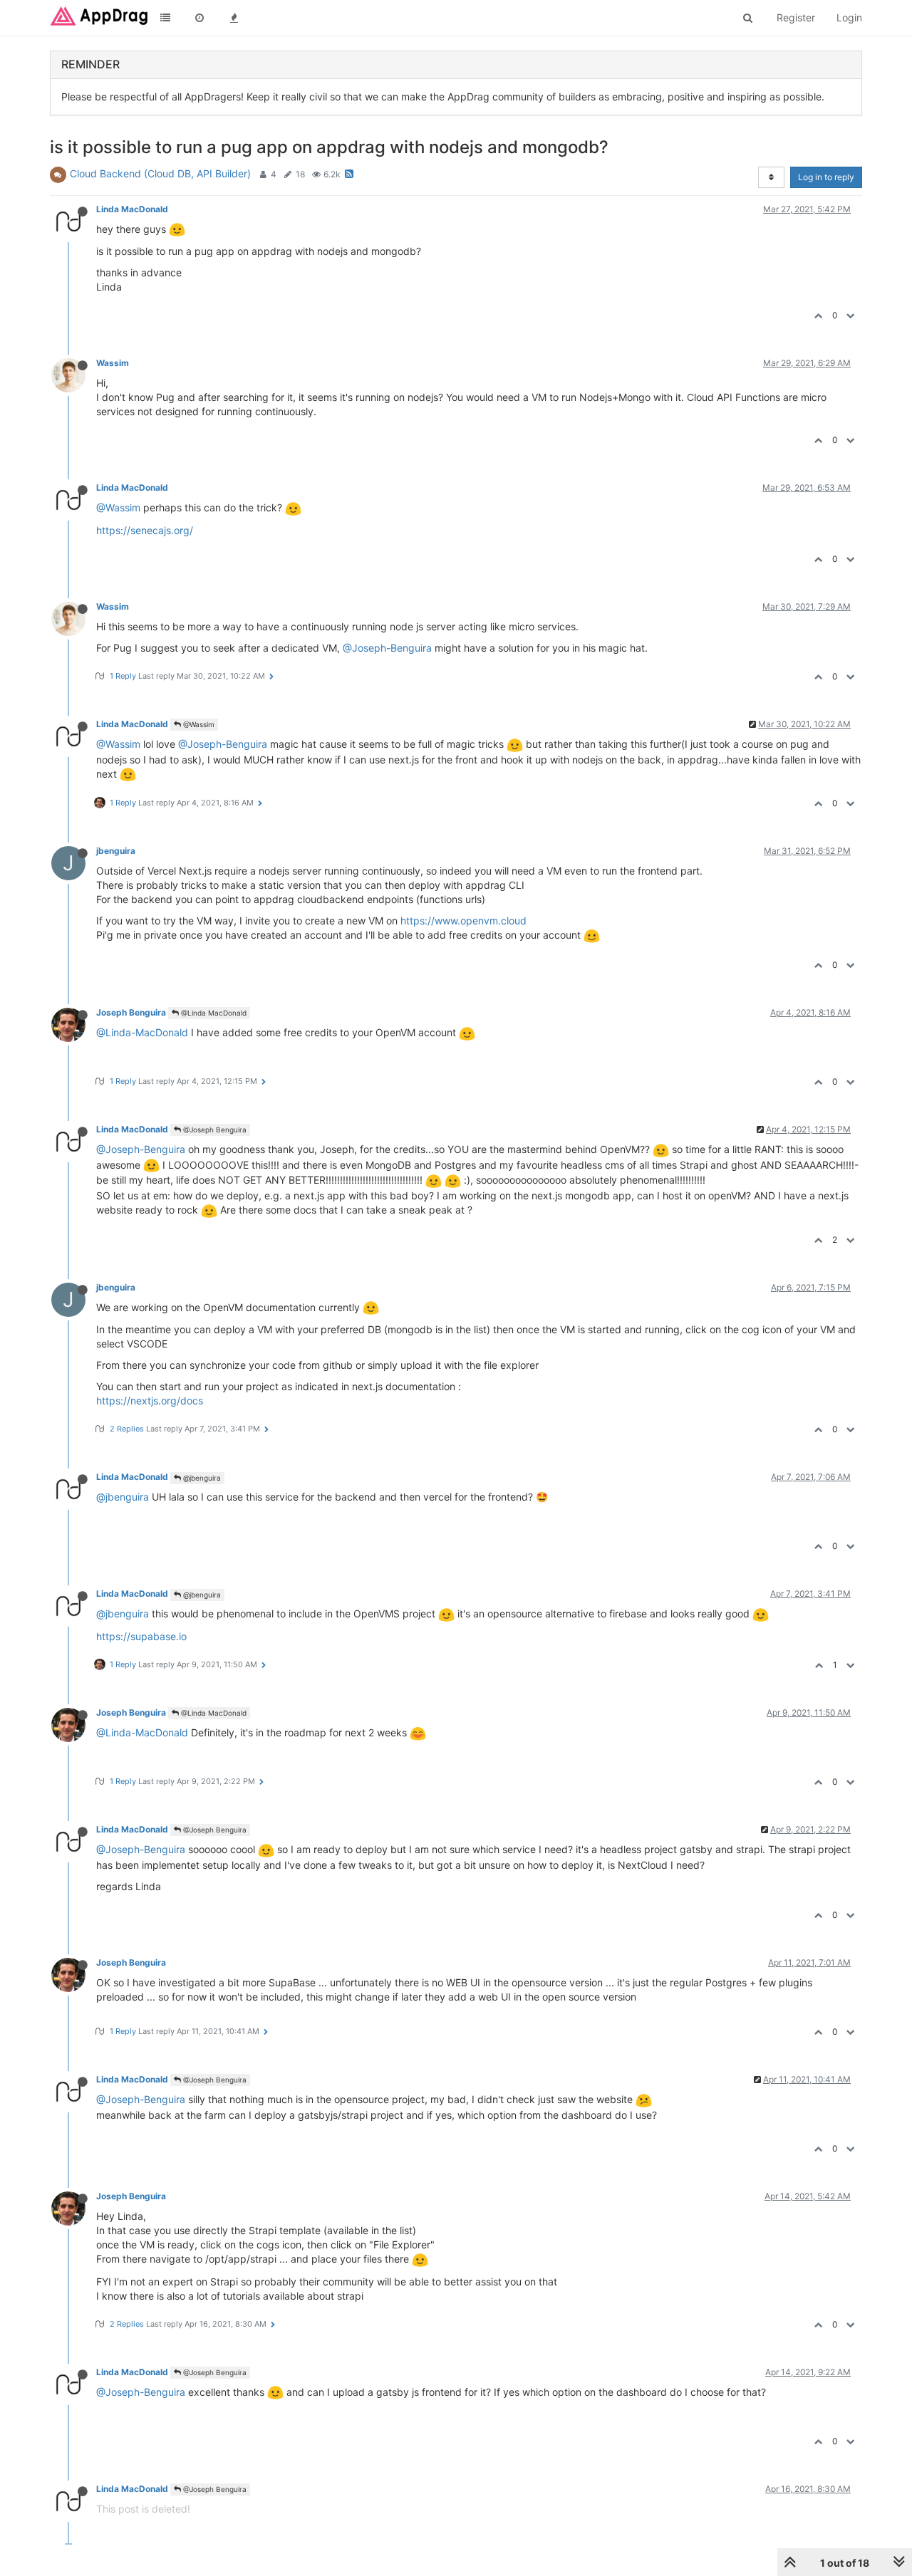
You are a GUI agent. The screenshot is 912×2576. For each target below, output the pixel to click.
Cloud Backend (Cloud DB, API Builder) (160, 173)
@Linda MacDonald (213, 1013)
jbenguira (116, 851)
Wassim (113, 363)
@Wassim (118, 507)
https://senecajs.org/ (145, 530)
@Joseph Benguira (214, 1130)
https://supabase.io (141, 1636)
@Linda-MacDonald (142, 1032)
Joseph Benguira (131, 1012)
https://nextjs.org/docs (150, 1401)
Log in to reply (826, 177)
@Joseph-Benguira (387, 648)
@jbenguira (201, 1478)
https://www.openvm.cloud (463, 921)
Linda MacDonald (132, 209)
